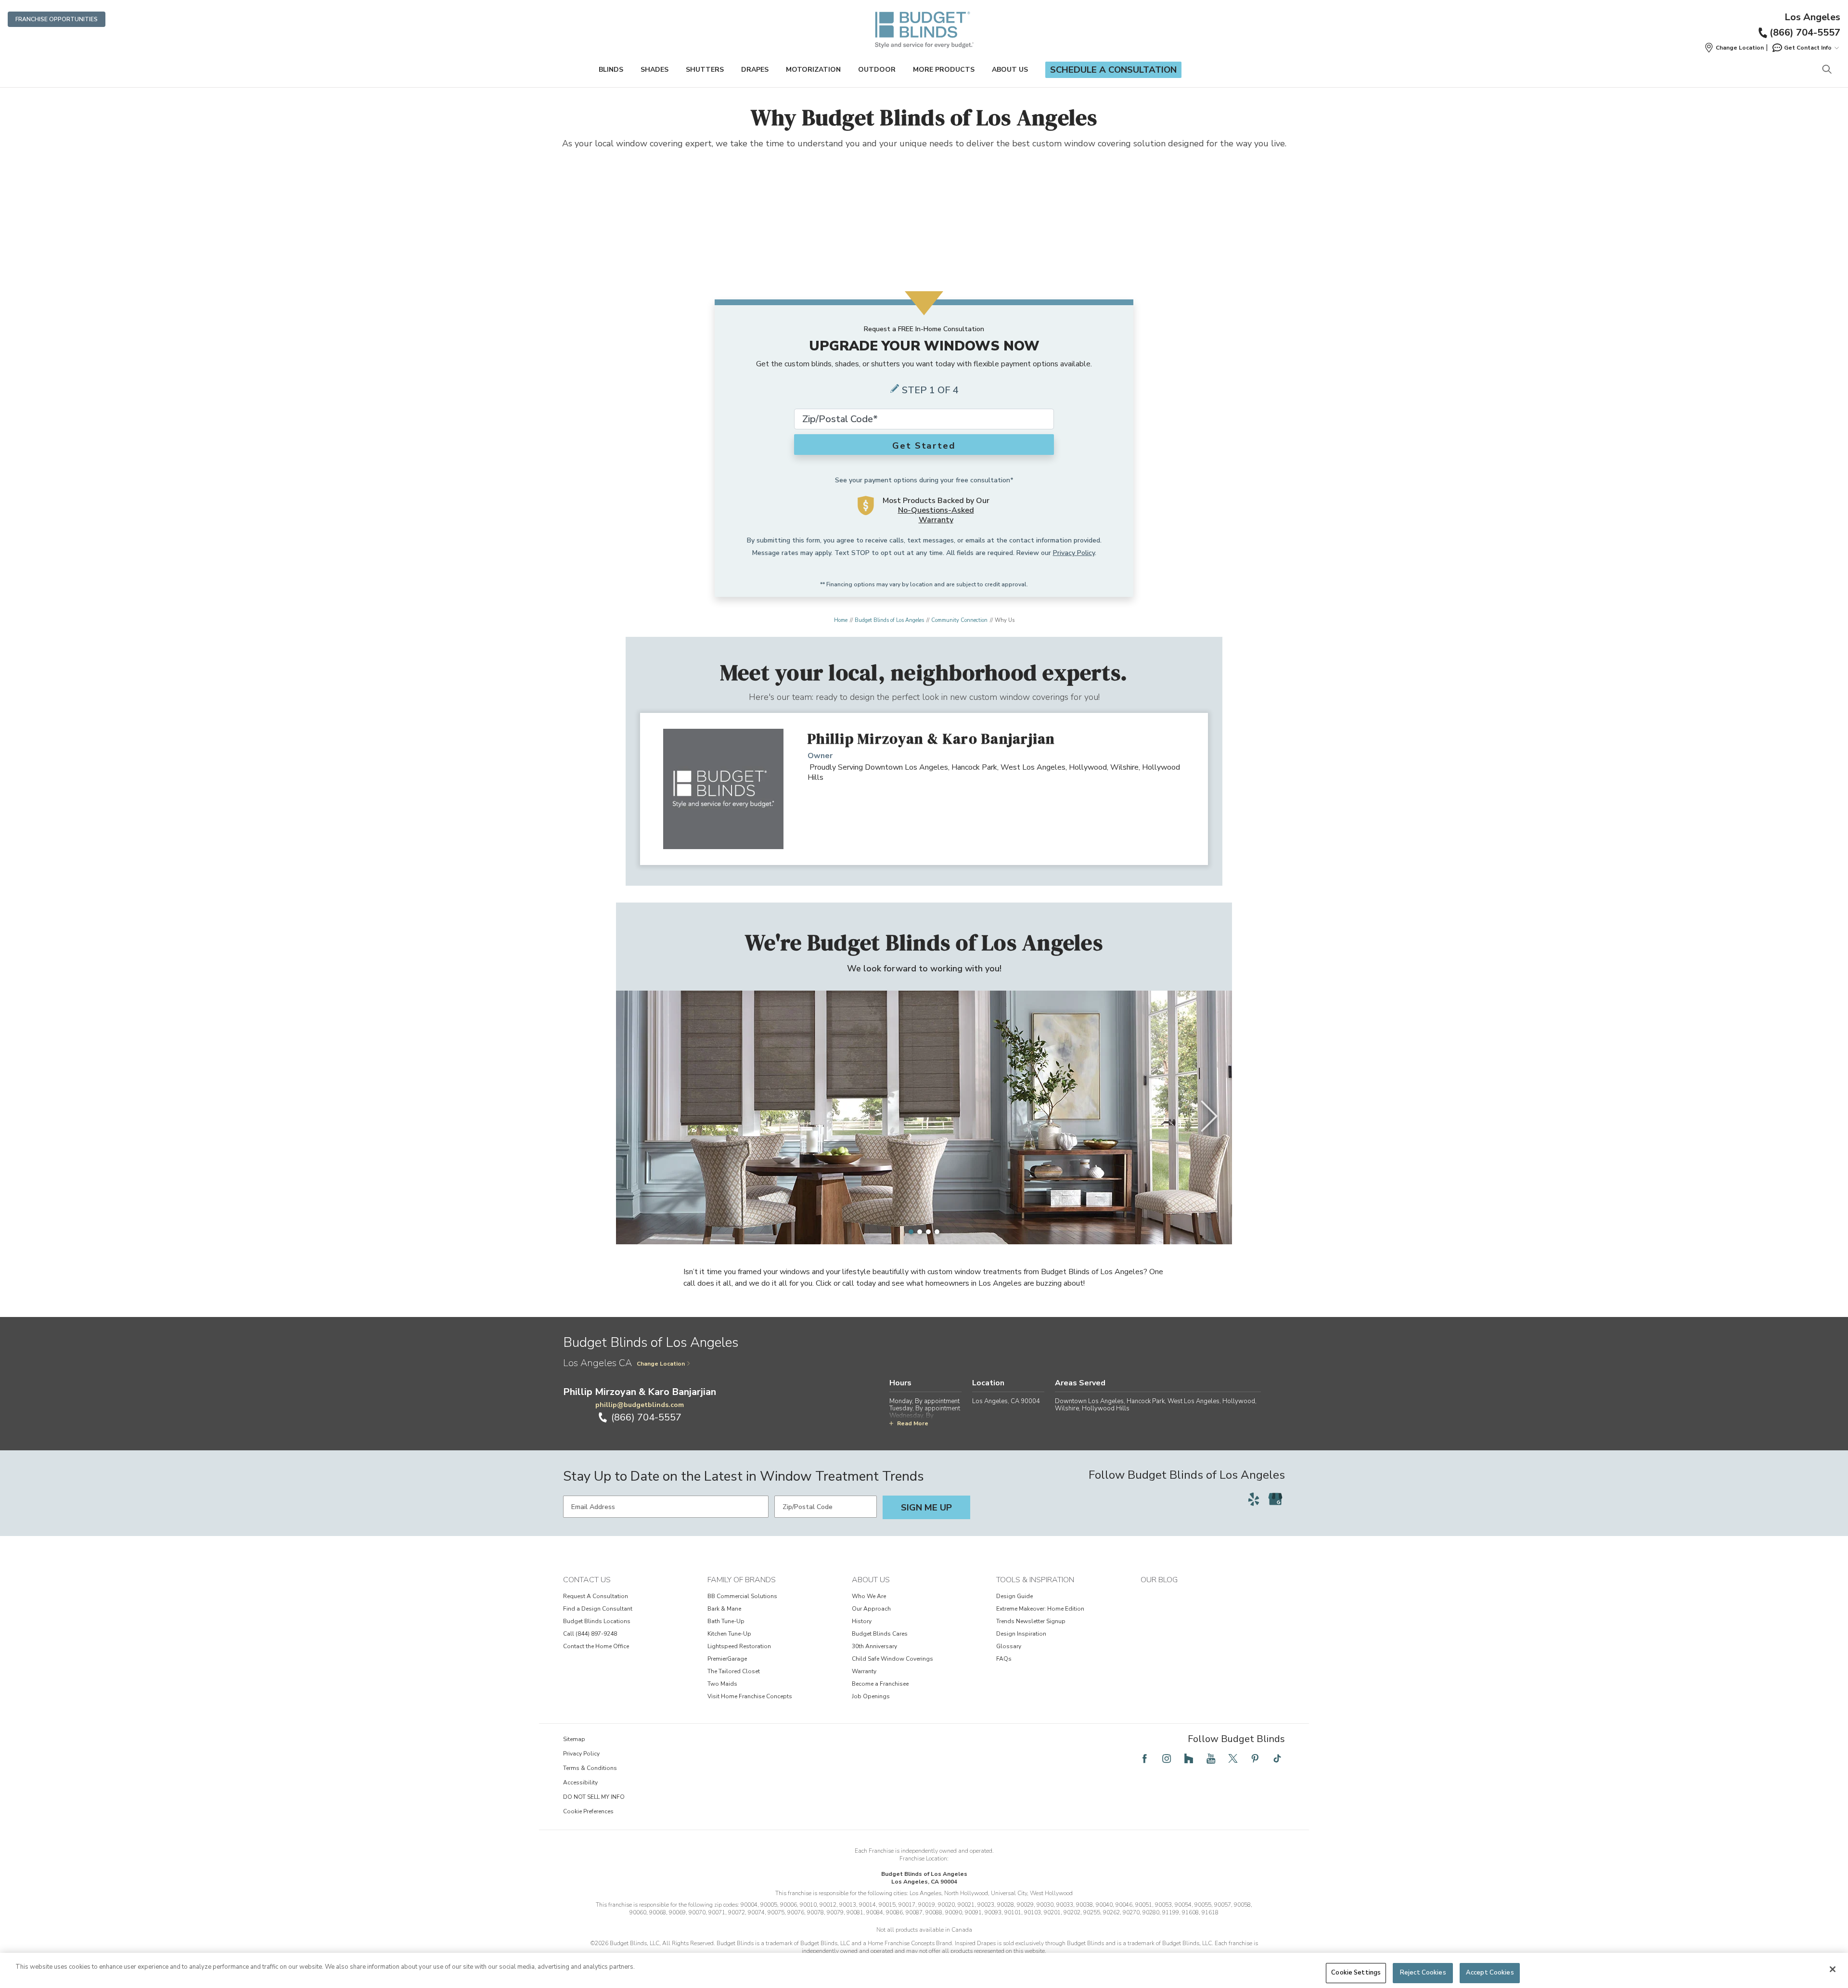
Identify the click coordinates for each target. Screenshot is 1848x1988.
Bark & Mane (724, 1609)
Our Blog (1159, 1580)
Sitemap (574, 1739)
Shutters (705, 70)
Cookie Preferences (588, 1811)
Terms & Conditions (590, 1768)
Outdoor (877, 70)
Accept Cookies (1490, 1973)
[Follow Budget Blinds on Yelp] (1254, 1499)
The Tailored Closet (734, 1671)
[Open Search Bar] (1827, 70)
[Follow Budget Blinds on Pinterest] (1255, 1758)
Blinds (611, 70)
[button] (1734, 48)
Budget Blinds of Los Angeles (889, 620)
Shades (654, 70)
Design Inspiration (1021, 1634)
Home (841, 620)
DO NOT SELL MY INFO (594, 1797)
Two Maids (722, 1684)
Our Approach (871, 1609)
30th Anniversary (874, 1646)
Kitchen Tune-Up (729, 1634)
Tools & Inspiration (1035, 1580)
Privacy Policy (1074, 553)
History (862, 1621)
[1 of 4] (911, 1232)
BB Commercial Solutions (742, 1596)
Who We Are (869, 1596)
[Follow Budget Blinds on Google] (1275, 1499)
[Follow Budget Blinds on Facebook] (1144, 1758)
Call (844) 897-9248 (590, 1634)
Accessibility (580, 1782)
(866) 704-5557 (1805, 32)
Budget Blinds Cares (880, 1634)
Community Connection (959, 620)
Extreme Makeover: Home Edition (1040, 1609)
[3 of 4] (928, 1232)
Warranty (864, 1671)
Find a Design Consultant (598, 1609)
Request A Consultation (596, 1596)
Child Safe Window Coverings (892, 1659)
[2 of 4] (920, 1232)
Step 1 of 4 (930, 390)
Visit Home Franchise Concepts (750, 1696)
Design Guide (1014, 1596)
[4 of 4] (937, 1232)
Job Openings (871, 1696)
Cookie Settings (1356, 1973)
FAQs (1004, 1659)
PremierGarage (727, 1659)
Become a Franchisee (880, 1684)
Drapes (755, 70)
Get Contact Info (1808, 48)
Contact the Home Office (596, 1646)
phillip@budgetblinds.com (640, 1405)
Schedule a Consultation (1113, 70)
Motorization (813, 70)
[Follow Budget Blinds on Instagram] (1167, 1758)
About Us (1010, 70)
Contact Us (587, 1580)
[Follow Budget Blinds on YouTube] (1211, 1758)
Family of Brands (742, 1580)
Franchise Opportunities (57, 19)
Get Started (924, 446)
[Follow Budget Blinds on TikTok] (1277, 1758)
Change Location (661, 1364)
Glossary (1009, 1646)
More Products (944, 70)
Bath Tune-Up (726, 1621)
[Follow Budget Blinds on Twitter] (1233, 1758)
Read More (913, 1423)
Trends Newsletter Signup (1031, 1621)
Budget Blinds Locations (597, 1621)
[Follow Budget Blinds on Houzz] (1189, 1758)
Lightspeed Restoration (739, 1646)
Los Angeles (1812, 17)
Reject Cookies (1423, 1973)
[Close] (1833, 1969)
